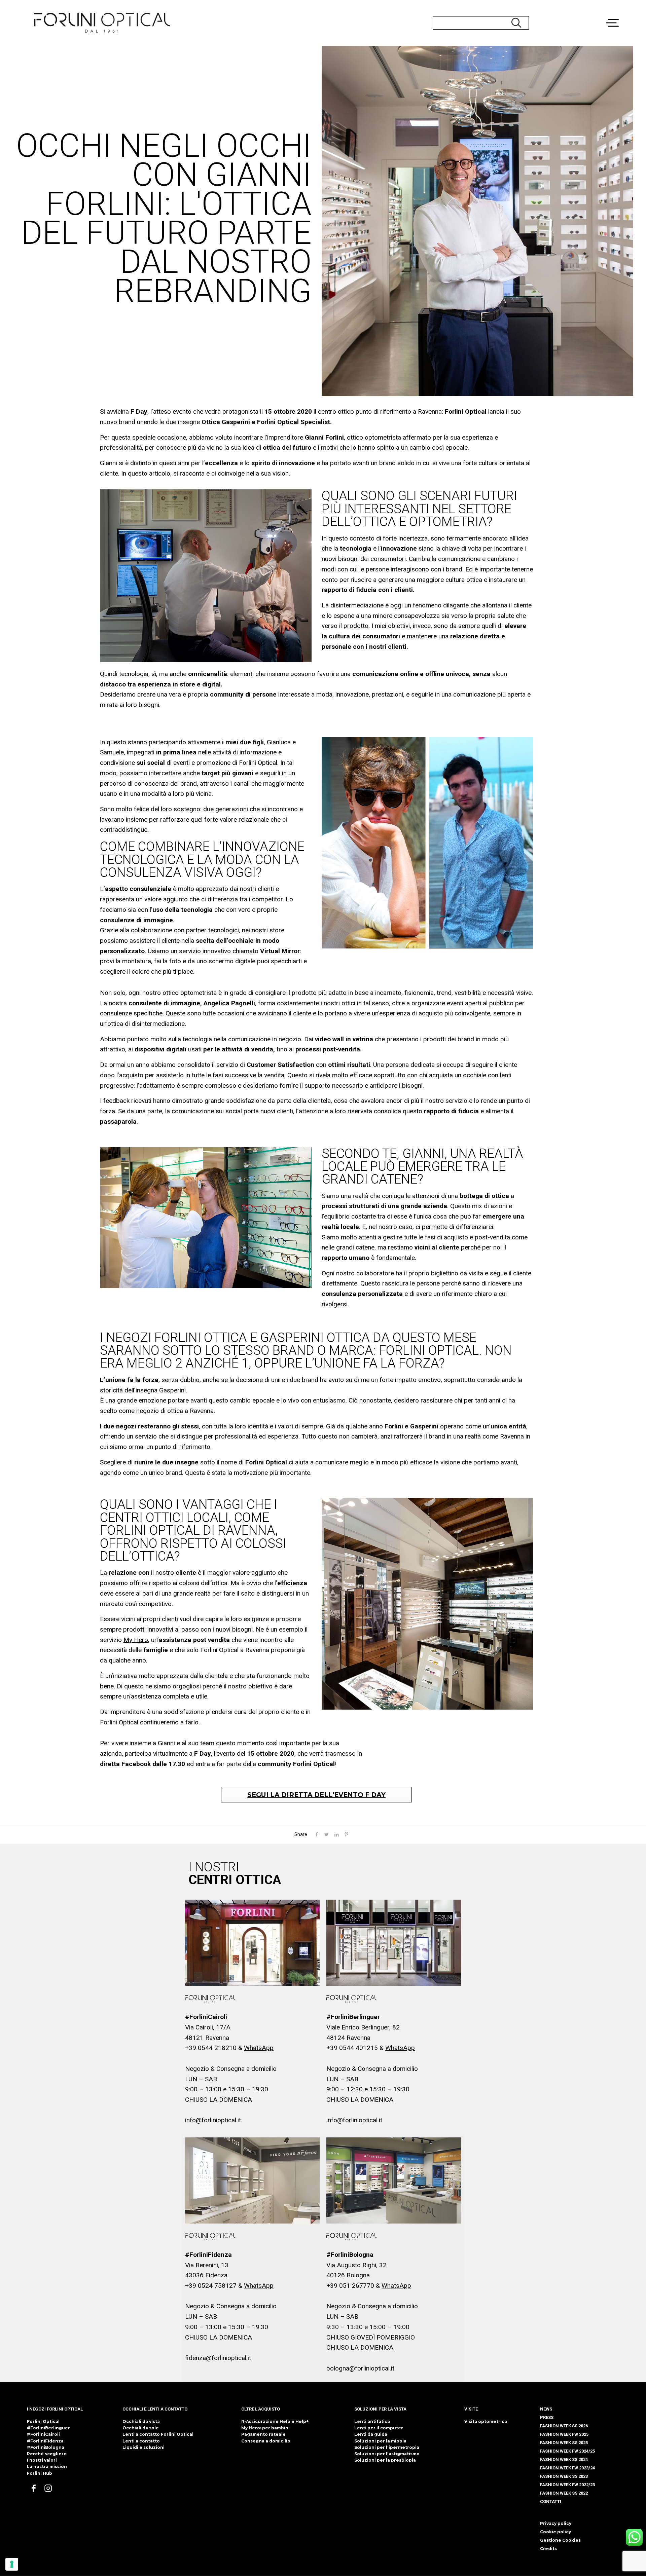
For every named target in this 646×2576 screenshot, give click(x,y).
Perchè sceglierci (47, 2454)
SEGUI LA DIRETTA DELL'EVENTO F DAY (316, 1795)
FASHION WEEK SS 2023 (564, 2476)
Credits (548, 2549)
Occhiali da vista (141, 2421)
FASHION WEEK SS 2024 (564, 2459)
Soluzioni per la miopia (380, 2441)
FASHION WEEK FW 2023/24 (567, 2468)
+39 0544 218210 (211, 2048)
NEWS (546, 2409)
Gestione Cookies (560, 2540)
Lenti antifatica (372, 2421)
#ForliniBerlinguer (48, 2428)
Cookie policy (555, 2532)
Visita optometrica (486, 2421)
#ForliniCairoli (43, 2434)
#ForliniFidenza (45, 2441)
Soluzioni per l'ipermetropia (387, 2447)
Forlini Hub (40, 2473)
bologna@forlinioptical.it (360, 2368)
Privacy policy (556, 2523)
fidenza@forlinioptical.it (218, 2358)
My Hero (136, 1640)
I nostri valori (42, 2460)
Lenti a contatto (141, 2441)
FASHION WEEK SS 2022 (564, 2493)
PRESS (547, 2417)
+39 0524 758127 (211, 2286)
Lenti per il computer (379, 2428)
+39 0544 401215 (352, 2048)
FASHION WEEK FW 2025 (564, 2434)
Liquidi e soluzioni (143, 2447)
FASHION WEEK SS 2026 (564, 2426)
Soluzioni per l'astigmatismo (387, 2454)
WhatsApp (259, 2048)
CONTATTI (551, 2502)
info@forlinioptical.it (213, 2120)
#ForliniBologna (46, 2447)
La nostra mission (47, 2467)
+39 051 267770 (350, 2286)
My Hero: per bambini (265, 2428)
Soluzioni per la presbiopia (385, 2460)
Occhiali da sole (141, 2428)
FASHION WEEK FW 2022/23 (567, 2485)
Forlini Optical (43, 2421)
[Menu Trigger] (618, 8)
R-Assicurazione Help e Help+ (275, 2421)
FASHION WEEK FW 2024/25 (567, 2451)
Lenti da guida (371, 2434)
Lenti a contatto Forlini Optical (158, 2434)
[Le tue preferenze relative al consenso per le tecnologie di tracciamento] (12, 2564)
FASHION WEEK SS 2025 (564, 2443)
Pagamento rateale (263, 2434)
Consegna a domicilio (266, 2441)
